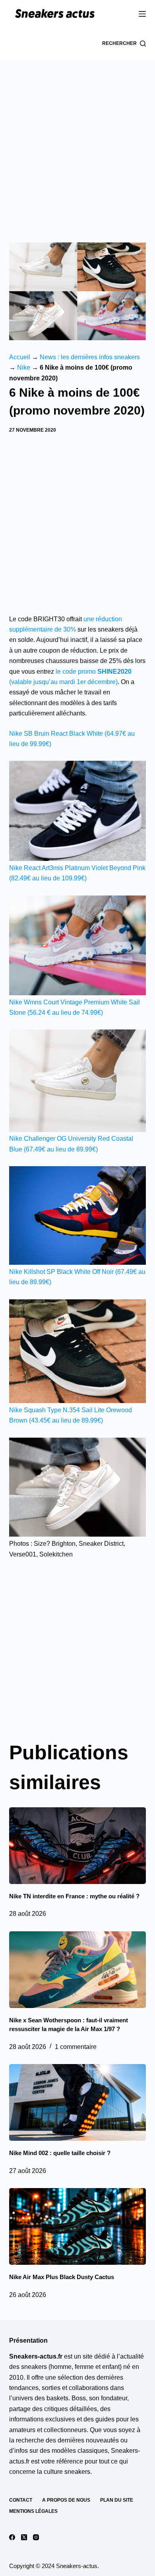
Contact (21, 2500)
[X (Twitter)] (24, 2537)
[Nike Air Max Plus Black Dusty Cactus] (77, 2226)
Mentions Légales (33, 2511)
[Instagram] (36, 2537)
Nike (24, 367)
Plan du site (117, 2500)
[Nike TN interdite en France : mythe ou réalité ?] (77, 1846)
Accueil (20, 357)
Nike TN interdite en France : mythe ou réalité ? (74, 1896)
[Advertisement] (77, 141)
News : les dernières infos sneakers (90, 357)
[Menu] (142, 14)
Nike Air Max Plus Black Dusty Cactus (62, 2277)
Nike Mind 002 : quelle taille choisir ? (60, 2153)
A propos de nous (66, 2500)
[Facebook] (12, 2537)
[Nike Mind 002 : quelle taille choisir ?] (77, 2102)
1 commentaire (76, 2047)
